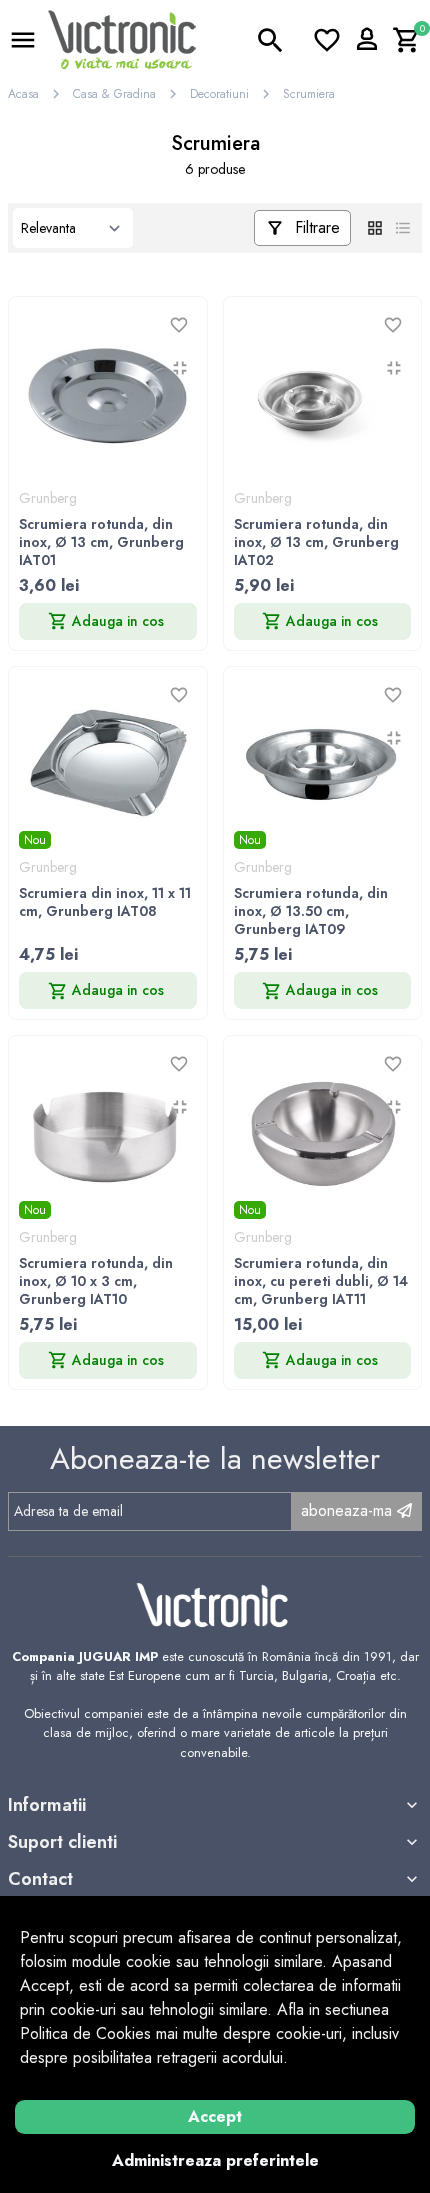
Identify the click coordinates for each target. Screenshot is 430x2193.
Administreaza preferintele (215, 2160)
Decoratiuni (219, 94)
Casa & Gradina (114, 94)
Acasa (23, 94)
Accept (215, 2116)
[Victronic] (122, 38)
